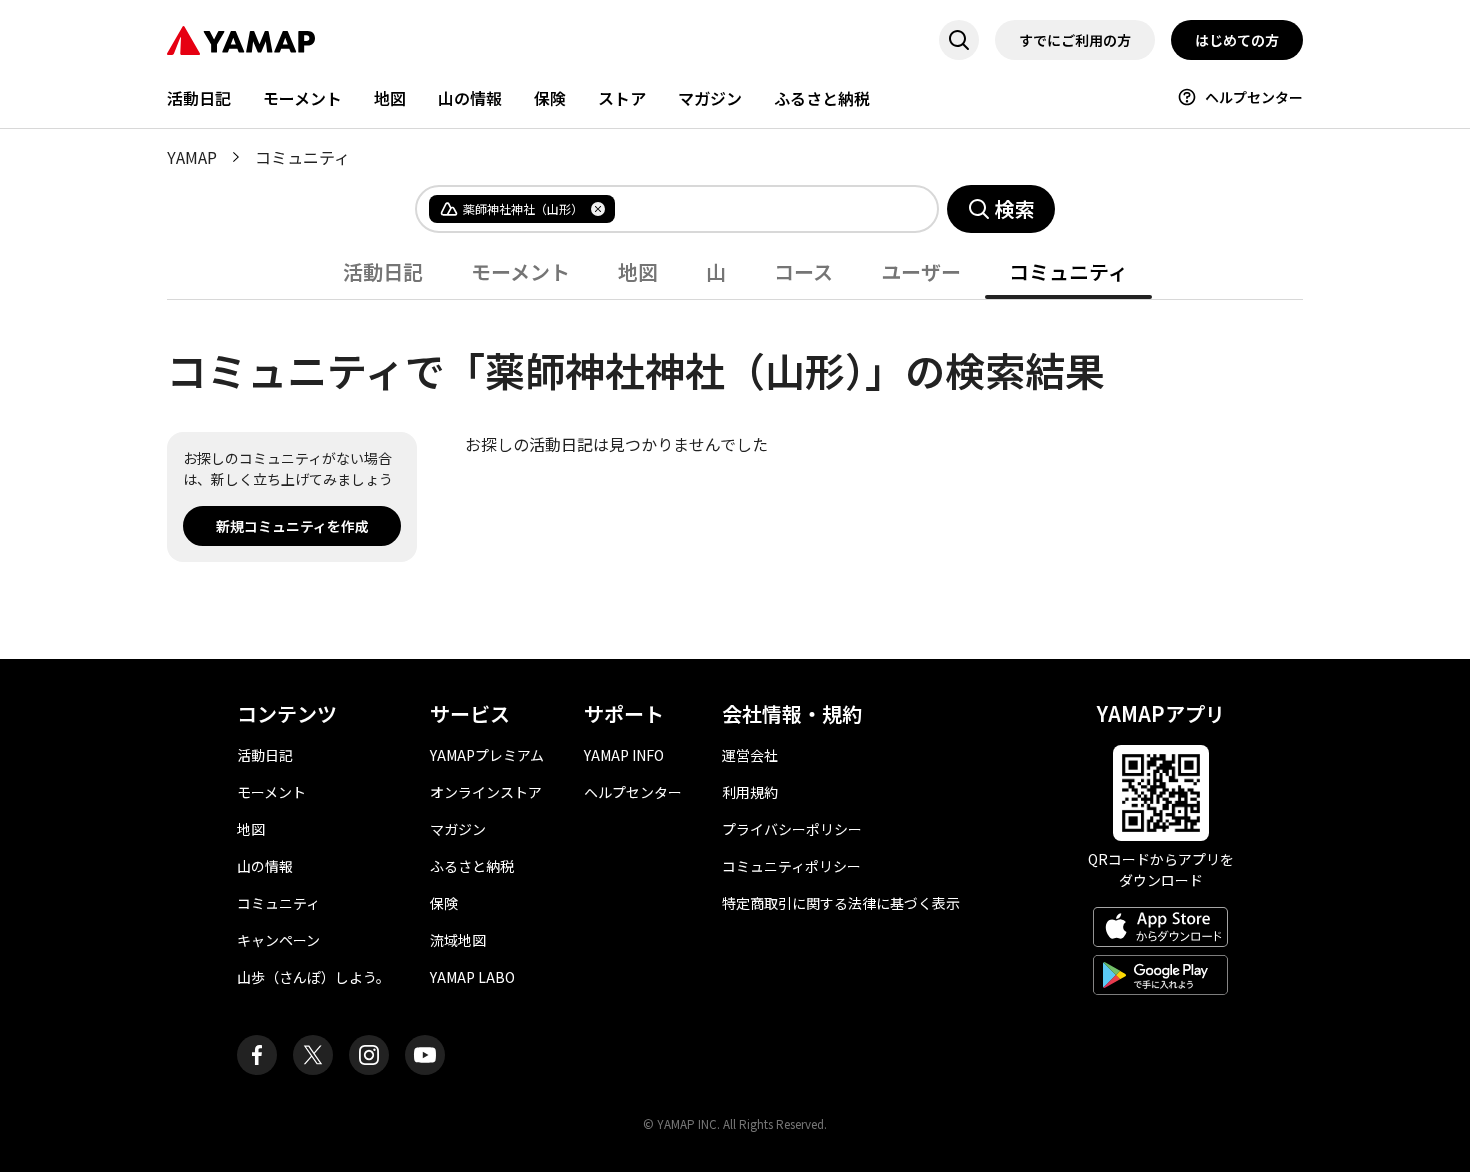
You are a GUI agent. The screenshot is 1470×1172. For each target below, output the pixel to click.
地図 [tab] (638, 271)
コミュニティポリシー (791, 866)
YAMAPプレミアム (487, 755)
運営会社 (750, 755)
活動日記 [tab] (383, 271)
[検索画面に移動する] (959, 40)
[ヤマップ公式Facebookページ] (257, 1055)
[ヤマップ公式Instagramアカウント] (369, 1055)
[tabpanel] (735, 431)
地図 (390, 98)
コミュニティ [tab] (1068, 271)
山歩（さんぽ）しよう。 (313, 977)
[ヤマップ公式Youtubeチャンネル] (425, 1055)
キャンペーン (278, 940)
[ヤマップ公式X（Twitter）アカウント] (313, 1055)
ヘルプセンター (1254, 97)
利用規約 (750, 792)
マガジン (710, 98)
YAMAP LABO (472, 977)
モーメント (302, 98)
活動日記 (199, 98)
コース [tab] (803, 271)
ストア (622, 98)
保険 (550, 98)
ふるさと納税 (822, 98)
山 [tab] (716, 271)
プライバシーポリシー (792, 829)
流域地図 (458, 940)
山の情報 (470, 98)
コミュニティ (278, 903)
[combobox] (760, 209)
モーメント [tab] (520, 271)
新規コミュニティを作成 (292, 526)
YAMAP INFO (624, 755)
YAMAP (192, 157)
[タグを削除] (598, 209)
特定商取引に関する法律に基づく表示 (841, 903)
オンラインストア (486, 792)
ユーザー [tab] (921, 271)
